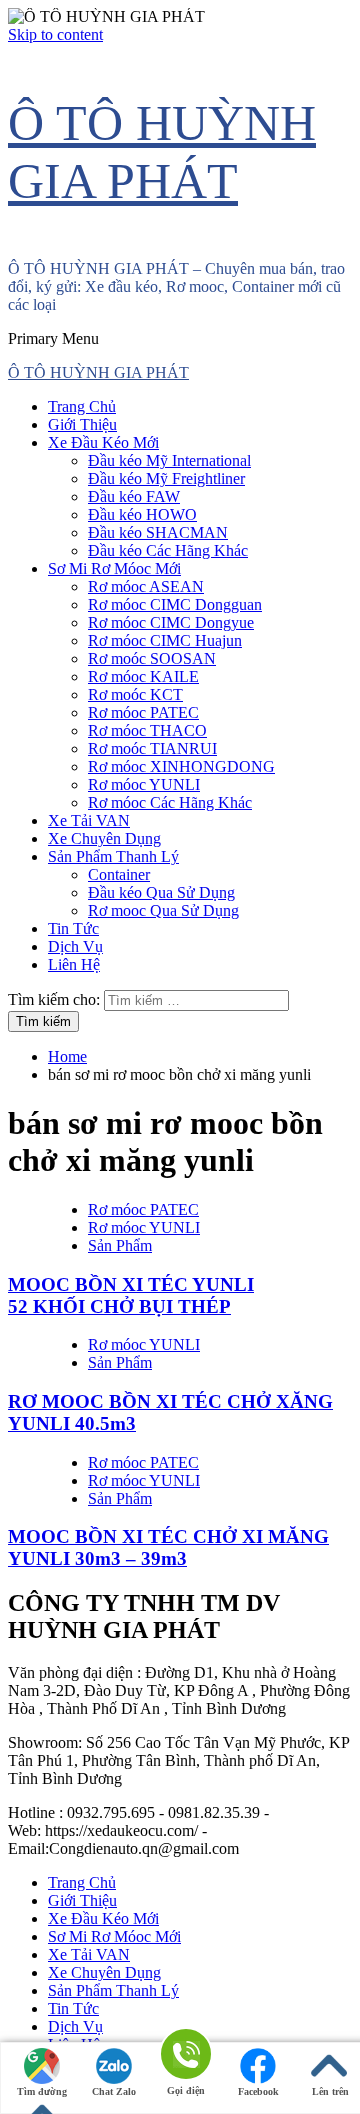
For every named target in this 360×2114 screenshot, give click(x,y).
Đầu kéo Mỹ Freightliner (166, 478)
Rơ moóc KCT (135, 694)
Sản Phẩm (120, 1245)
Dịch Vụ (75, 946)
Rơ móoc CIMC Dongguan (175, 604)
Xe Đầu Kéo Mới (103, 442)
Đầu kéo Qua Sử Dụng (161, 892)
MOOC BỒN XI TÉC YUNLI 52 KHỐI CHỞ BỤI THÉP (131, 1295)
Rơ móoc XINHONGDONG (181, 766)
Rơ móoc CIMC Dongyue (171, 622)
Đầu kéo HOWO (142, 514)
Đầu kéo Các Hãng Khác (168, 550)
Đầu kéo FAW (134, 496)
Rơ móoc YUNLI (144, 784)
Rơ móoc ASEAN (146, 586)
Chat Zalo (114, 2091)
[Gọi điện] (186, 2055)
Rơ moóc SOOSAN (152, 658)
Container (119, 874)
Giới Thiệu (82, 424)
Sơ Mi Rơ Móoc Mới (114, 568)
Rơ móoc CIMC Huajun (165, 640)
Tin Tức (73, 928)
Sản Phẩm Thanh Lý (113, 856)
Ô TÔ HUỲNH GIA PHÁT (98, 372)
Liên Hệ (74, 964)
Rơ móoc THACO (147, 730)
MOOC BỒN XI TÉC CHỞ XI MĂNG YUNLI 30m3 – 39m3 (168, 1547)
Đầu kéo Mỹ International (169, 460)
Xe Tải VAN (89, 820)
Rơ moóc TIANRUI (152, 748)
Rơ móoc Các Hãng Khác (170, 802)
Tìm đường (42, 2091)
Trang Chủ (82, 406)
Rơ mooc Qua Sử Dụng (163, 910)
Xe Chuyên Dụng (104, 838)
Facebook (258, 2091)
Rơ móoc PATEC (143, 712)
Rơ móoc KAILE (143, 676)
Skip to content (55, 34)
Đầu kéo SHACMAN (158, 532)
